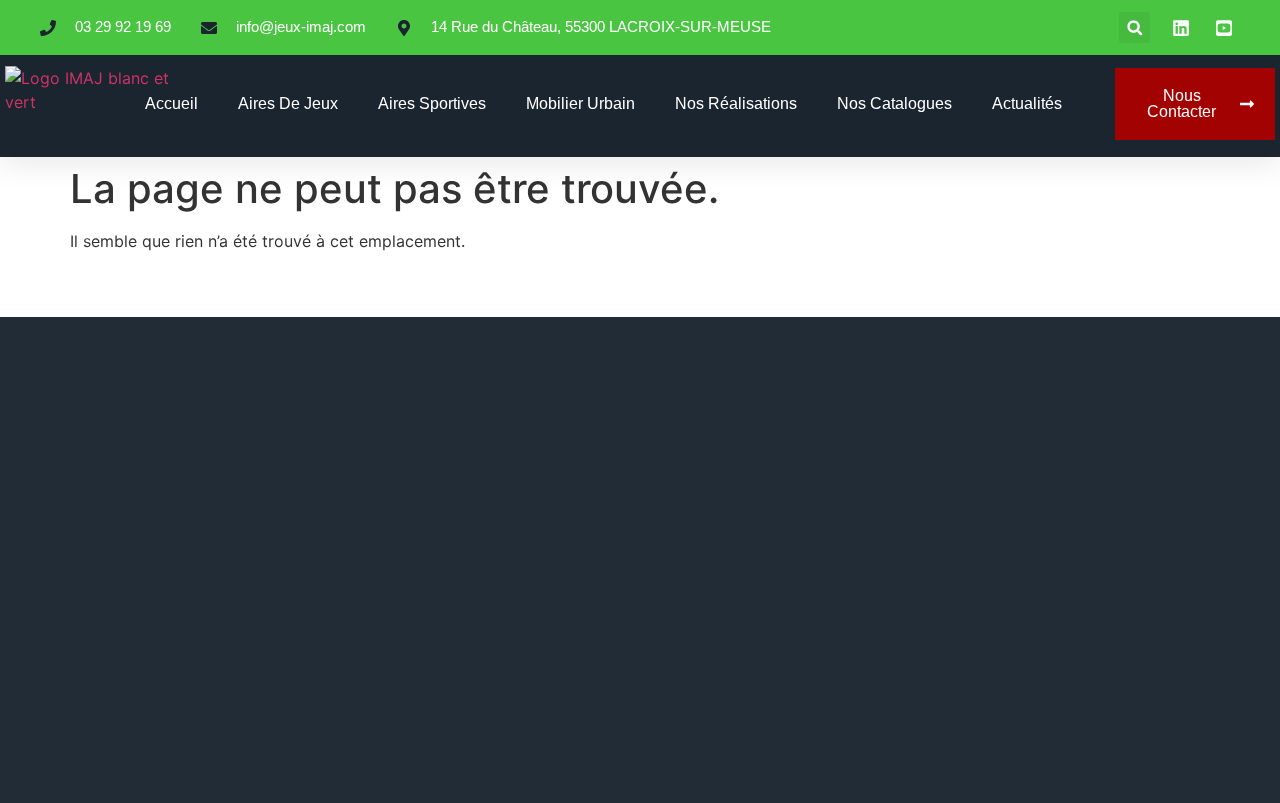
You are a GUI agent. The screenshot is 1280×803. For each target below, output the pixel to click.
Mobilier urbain (580, 103)
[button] (1134, 27)
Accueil (171, 103)
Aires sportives (432, 103)
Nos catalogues (894, 103)
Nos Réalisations (736, 103)
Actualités (1027, 103)
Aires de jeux (288, 103)
